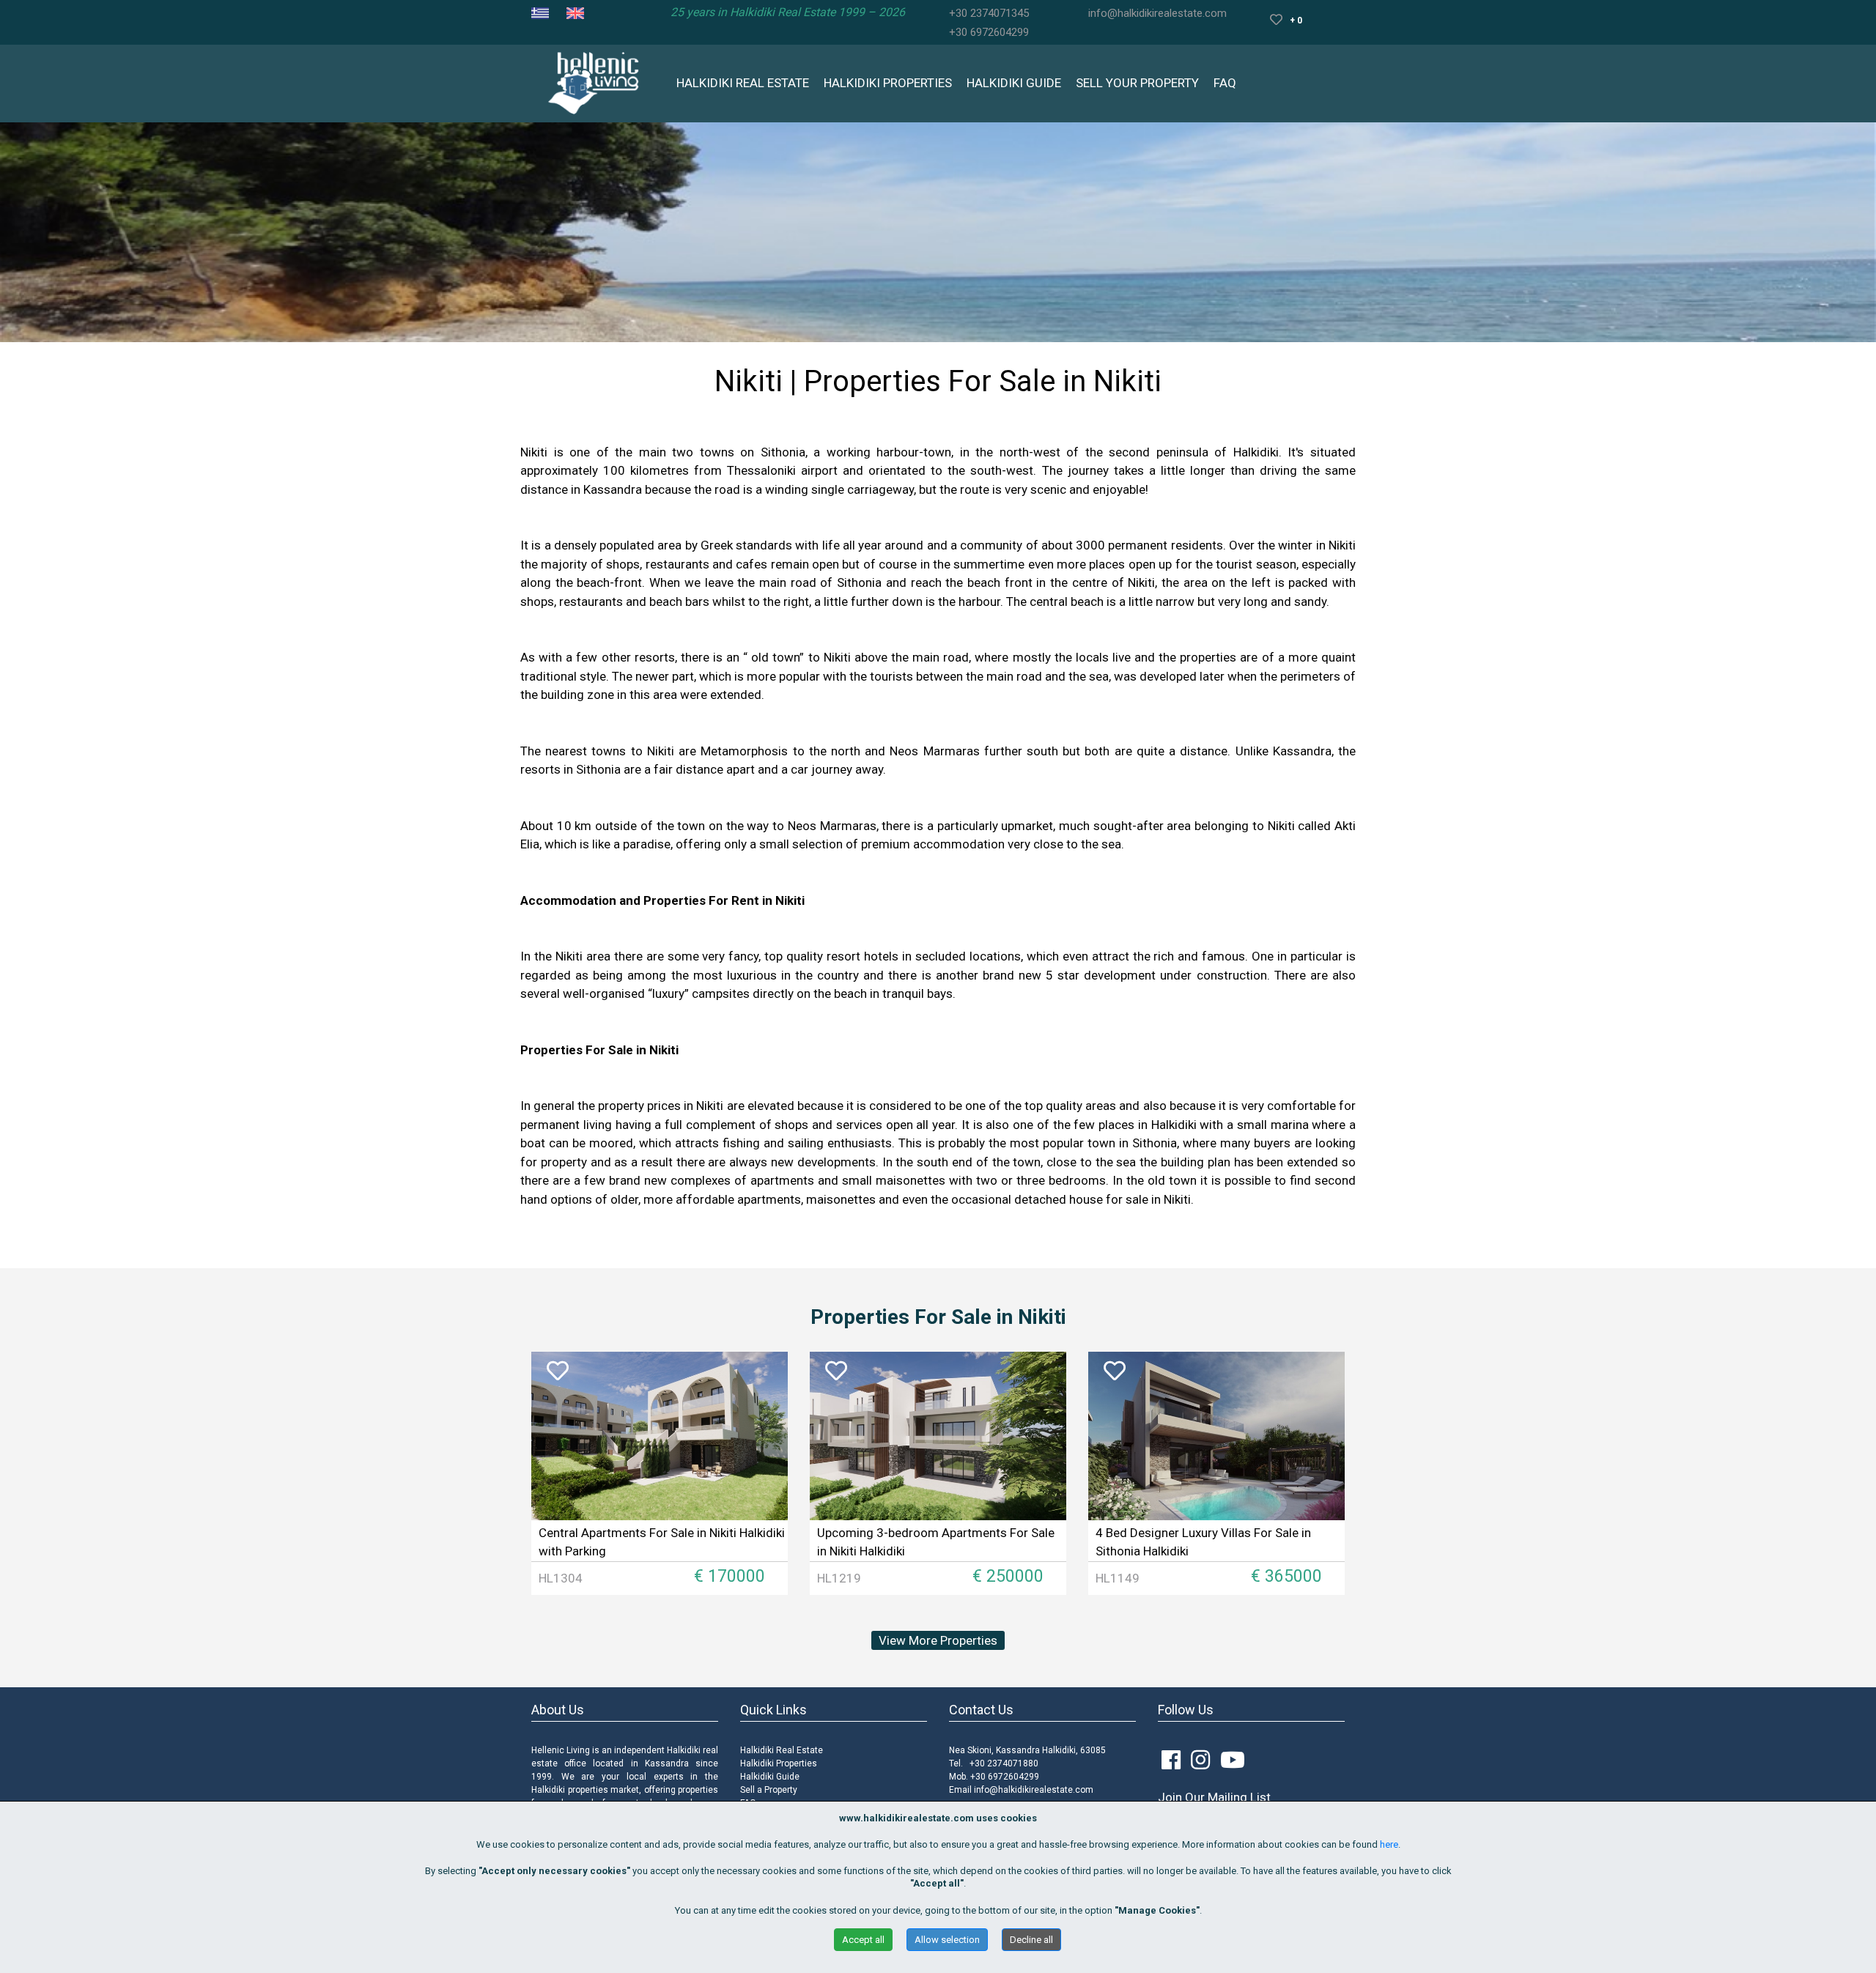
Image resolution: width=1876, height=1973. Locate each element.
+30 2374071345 (989, 13)
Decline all (1031, 1940)
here (1389, 1844)
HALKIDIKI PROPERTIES (888, 83)
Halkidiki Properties (779, 1763)
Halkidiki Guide (770, 1777)
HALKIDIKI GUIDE (1014, 83)
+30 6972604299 (989, 32)
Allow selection (947, 1940)
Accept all (863, 1940)
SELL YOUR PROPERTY (1137, 83)
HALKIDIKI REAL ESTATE (743, 83)
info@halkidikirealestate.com (1157, 13)
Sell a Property (769, 1790)
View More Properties (938, 1640)
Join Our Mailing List (1214, 1797)
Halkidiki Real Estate (782, 1750)
